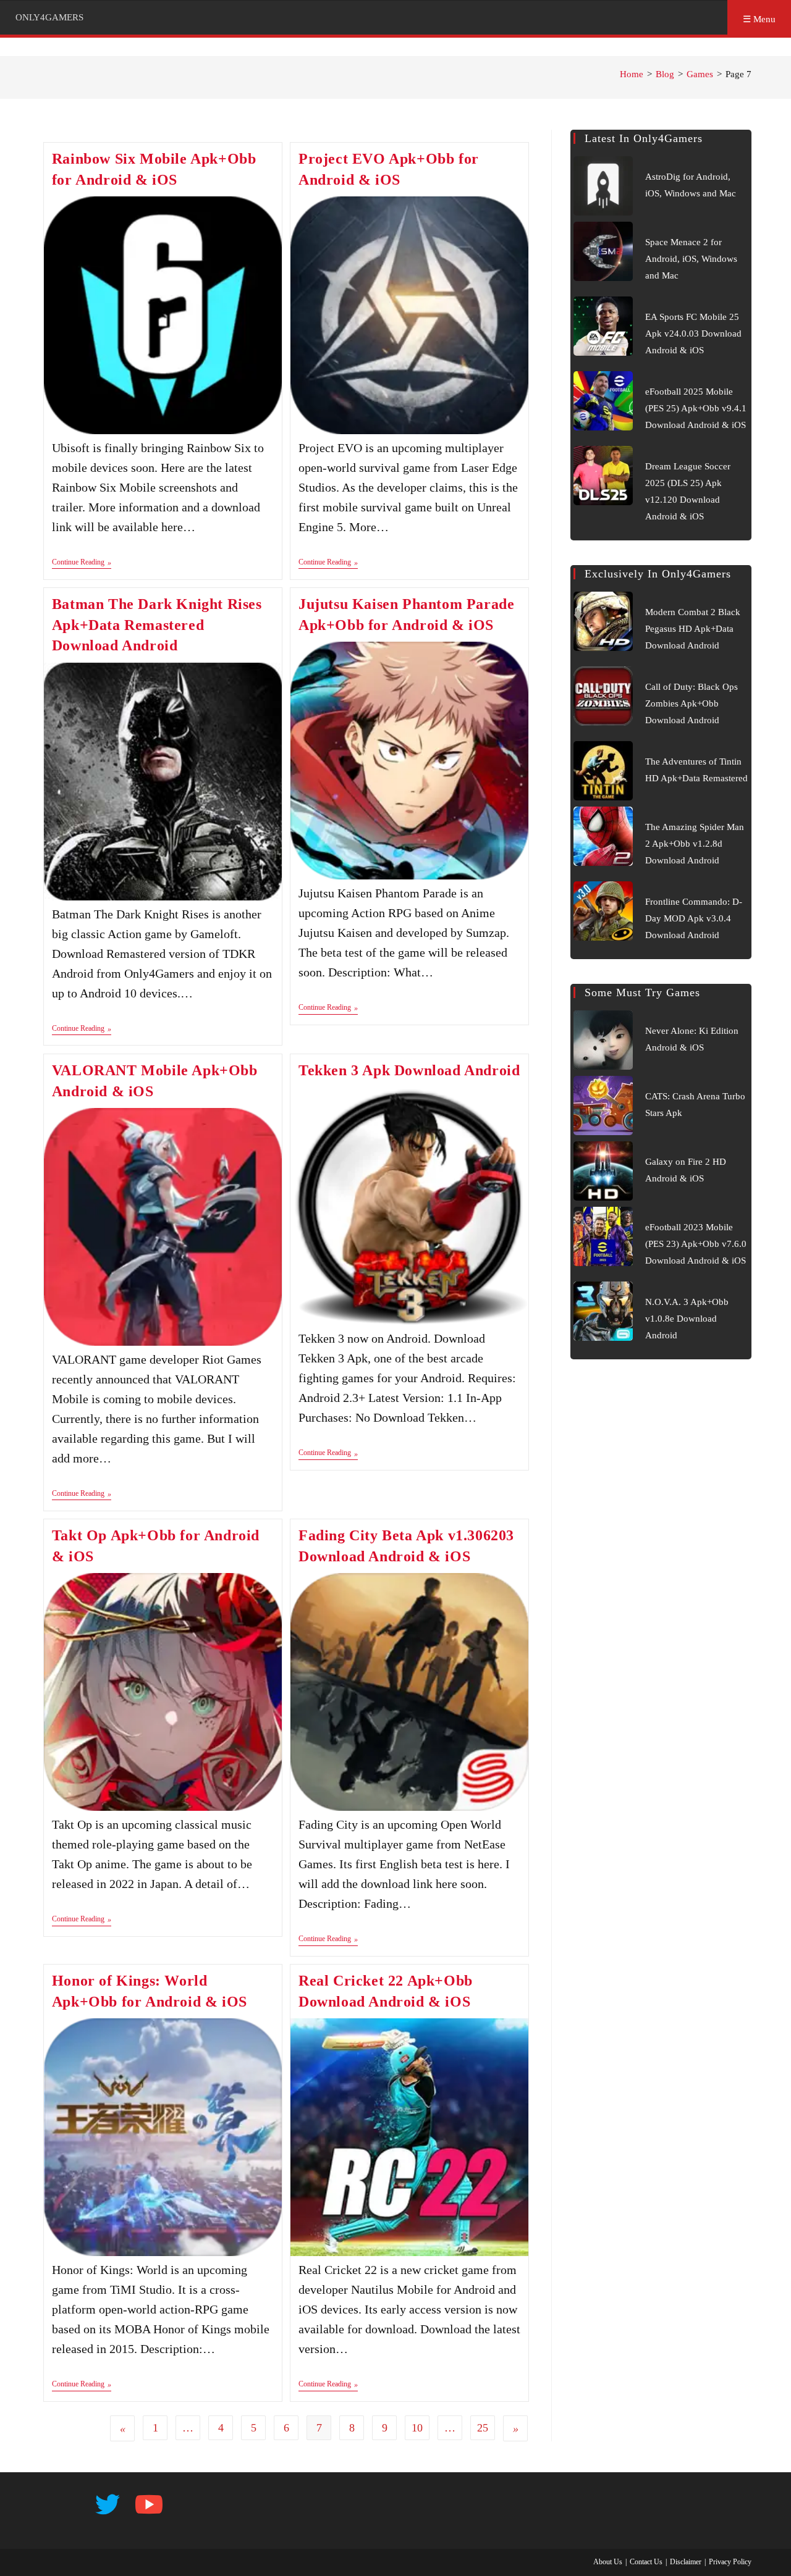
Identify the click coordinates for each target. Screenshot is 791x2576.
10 (417, 2428)
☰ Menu (759, 19)
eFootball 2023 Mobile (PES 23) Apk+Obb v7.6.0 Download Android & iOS (696, 1244)
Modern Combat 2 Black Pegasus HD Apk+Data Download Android (693, 629)
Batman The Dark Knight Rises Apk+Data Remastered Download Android (157, 625)
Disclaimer (686, 2562)
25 (483, 2428)
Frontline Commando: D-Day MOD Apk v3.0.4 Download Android (694, 918)
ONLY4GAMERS (49, 17)
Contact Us (646, 2562)
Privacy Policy (730, 2562)
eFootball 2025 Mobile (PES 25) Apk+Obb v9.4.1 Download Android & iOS (696, 408)
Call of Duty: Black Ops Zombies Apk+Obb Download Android (692, 703)
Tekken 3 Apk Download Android (409, 1070)
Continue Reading (82, 563)
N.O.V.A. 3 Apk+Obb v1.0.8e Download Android (687, 1319)
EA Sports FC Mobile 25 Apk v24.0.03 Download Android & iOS (693, 334)
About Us (608, 2562)
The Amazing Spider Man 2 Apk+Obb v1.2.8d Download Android (695, 844)
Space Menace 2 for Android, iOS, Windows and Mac (691, 259)
